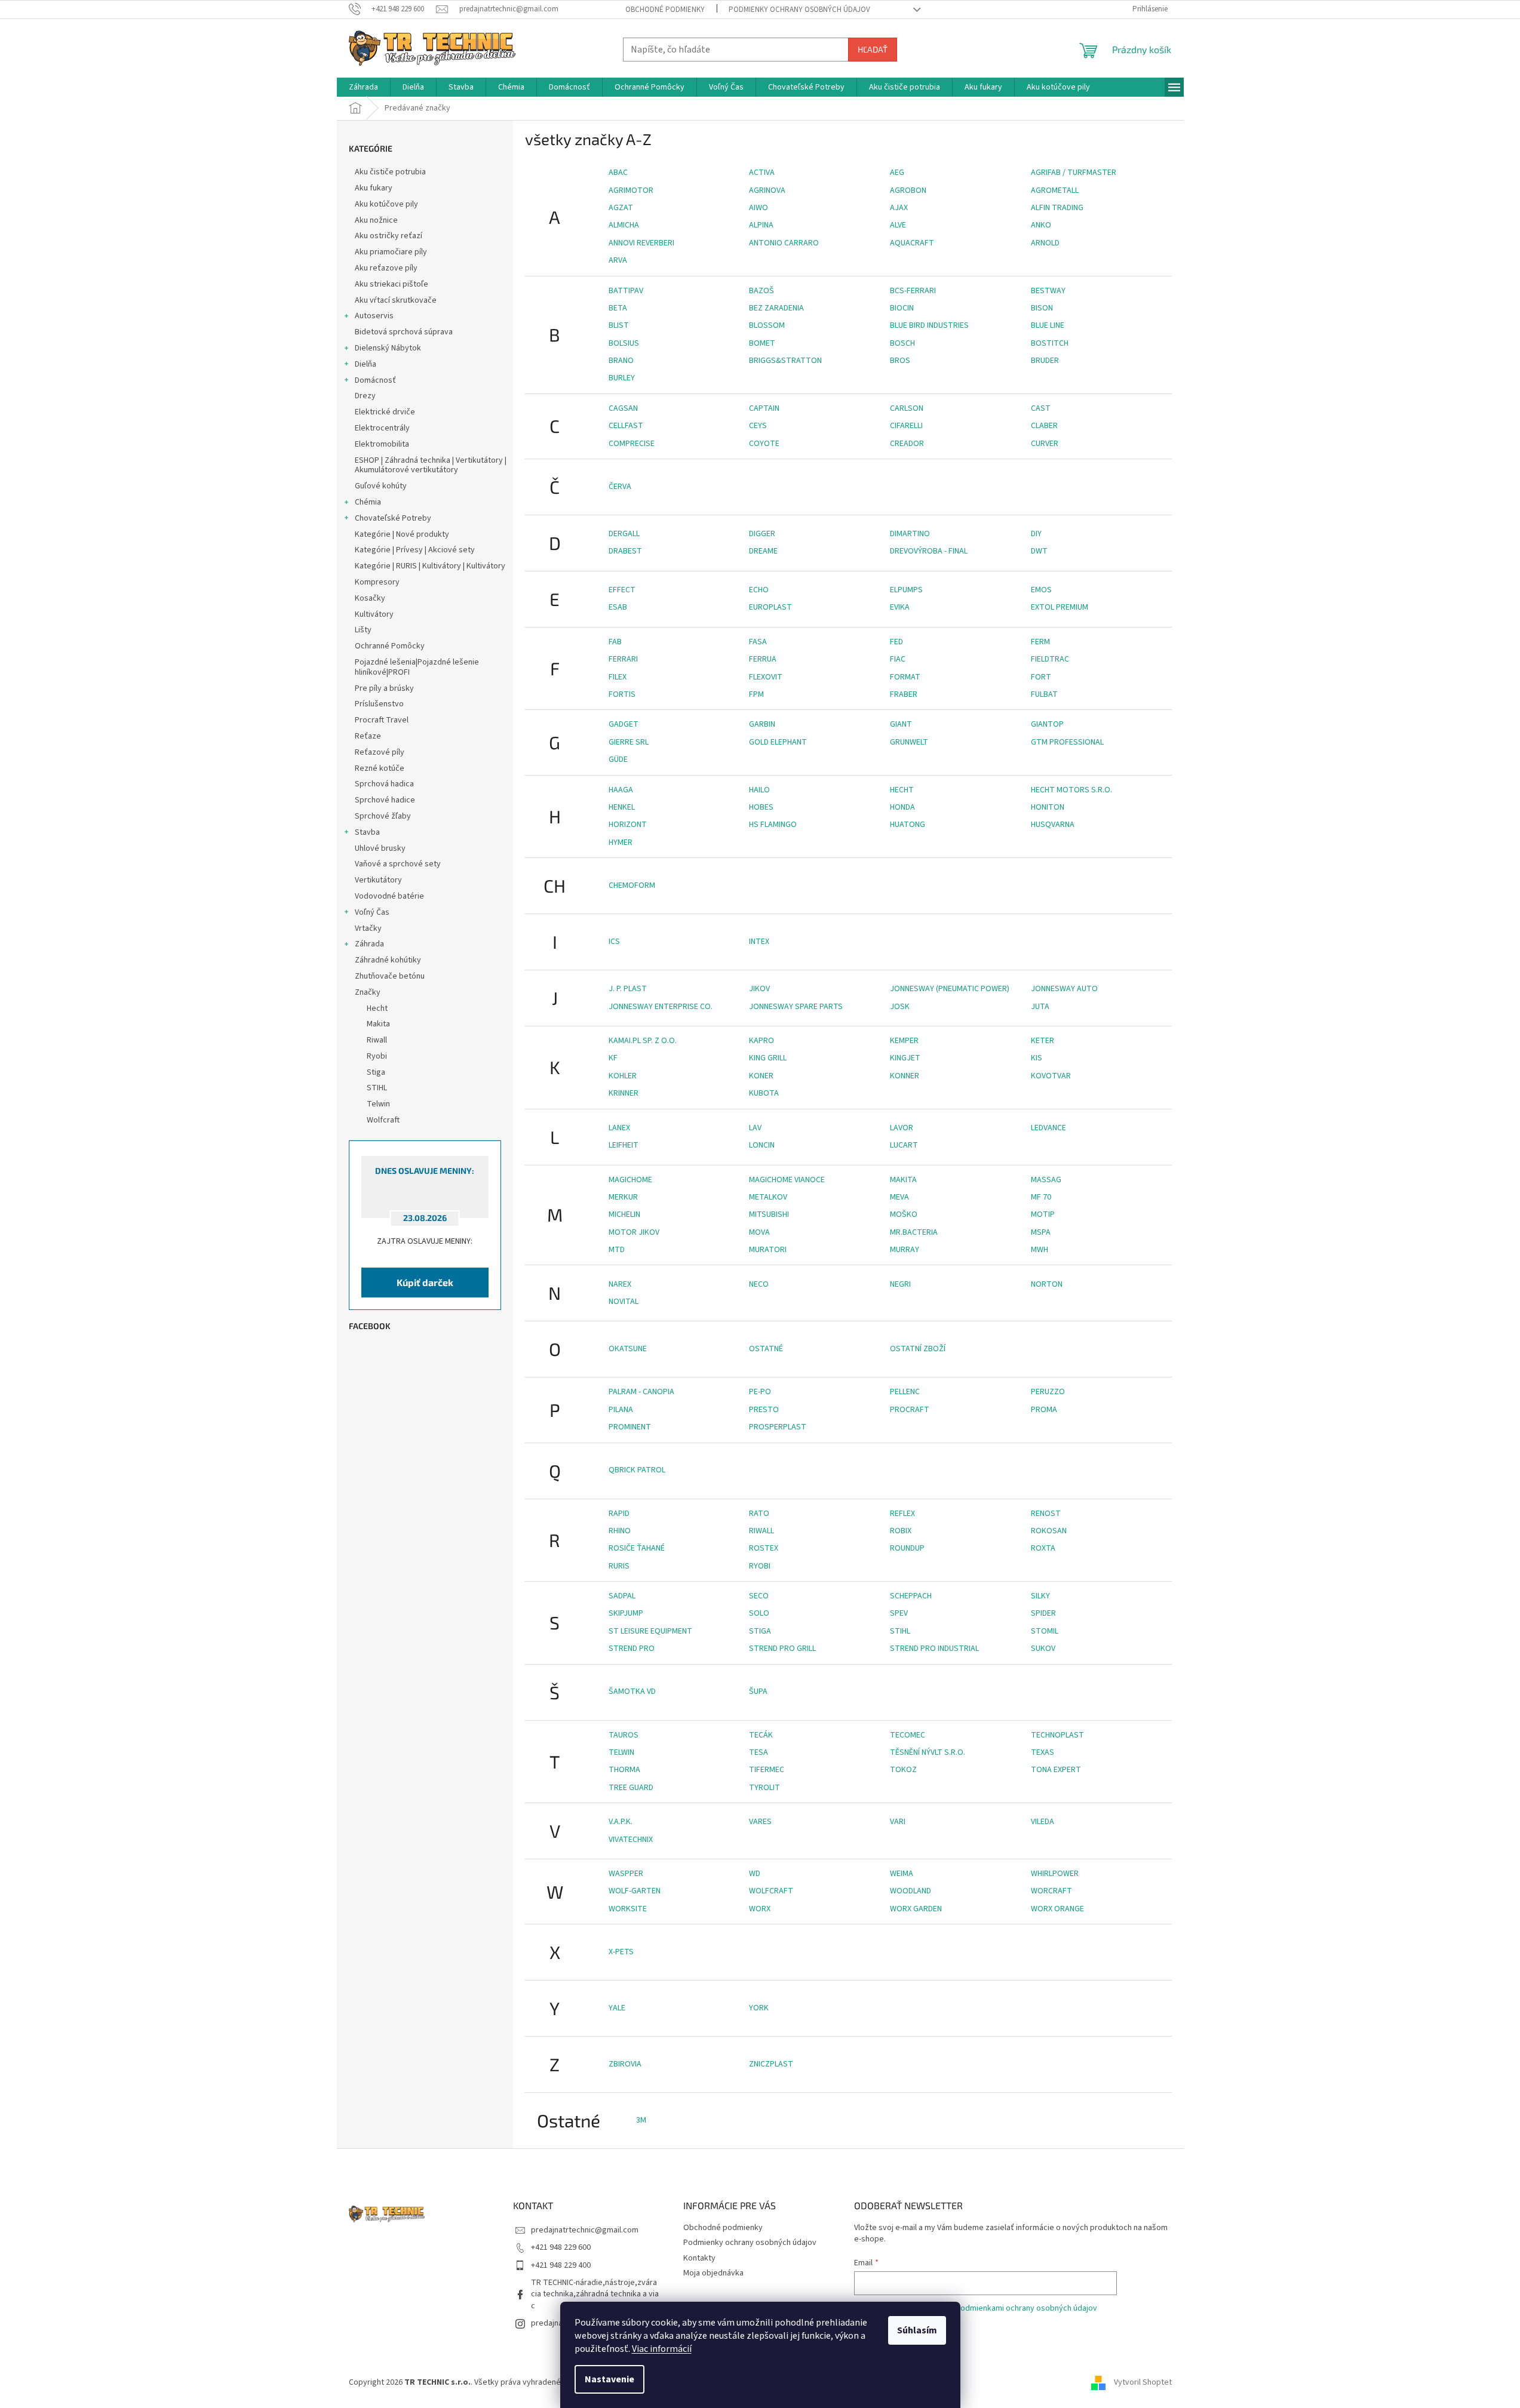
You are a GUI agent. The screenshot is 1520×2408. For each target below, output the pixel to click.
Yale (617, 2008)
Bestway (1048, 291)
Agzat (621, 208)
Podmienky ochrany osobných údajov (799, 10)
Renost (1046, 1514)
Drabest (625, 551)
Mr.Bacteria (914, 1232)
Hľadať (873, 49)
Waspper (626, 1874)
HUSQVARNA (1053, 825)
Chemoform (632, 885)
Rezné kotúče (380, 768)
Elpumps (906, 590)
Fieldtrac (1050, 659)
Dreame (763, 551)
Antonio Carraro (784, 243)
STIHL (900, 1631)
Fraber (904, 694)
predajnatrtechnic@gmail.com (585, 2230)
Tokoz (903, 1770)
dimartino (910, 534)
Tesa (759, 1752)
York (759, 2008)
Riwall (761, 1531)
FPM (756, 694)
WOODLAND (911, 1891)
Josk (900, 1007)
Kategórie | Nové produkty (402, 534)
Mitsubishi (769, 1214)
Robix (901, 1531)
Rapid (619, 1514)
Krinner (624, 1093)
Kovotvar (1051, 1076)
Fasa (758, 642)
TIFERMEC (767, 1770)
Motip (1043, 1214)
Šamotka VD (632, 1692)
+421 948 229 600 (561, 2247)
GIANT (901, 724)
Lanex (619, 1128)
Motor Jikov (634, 1232)
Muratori (768, 1250)
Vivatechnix (631, 1840)
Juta (1040, 1007)
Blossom (767, 325)
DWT (1039, 551)
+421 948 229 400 (561, 2265)
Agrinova (767, 190)
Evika (900, 607)
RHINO (620, 1531)
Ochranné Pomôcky (390, 646)
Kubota (764, 1093)
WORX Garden (916, 1909)
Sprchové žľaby (383, 816)
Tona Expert (1056, 1770)
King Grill (768, 1058)
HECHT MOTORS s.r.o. (1071, 790)
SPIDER (1043, 1613)
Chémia (368, 502)
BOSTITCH (1050, 343)
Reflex (902, 1514)
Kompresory (377, 582)
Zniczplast (771, 2064)
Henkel (622, 807)
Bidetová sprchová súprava (404, 332)
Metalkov (768, 1197)
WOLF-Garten (635, 1891)
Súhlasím (917, 2330)
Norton (1047, 1284)
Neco (759, 1284)
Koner (761, 1076)
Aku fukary (374, 188)
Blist (619, 325)
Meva (899, 1197)
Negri (900, 1284)
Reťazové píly (380, 752)
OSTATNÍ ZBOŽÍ (918, 1349)
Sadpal (622, 1596)
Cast (1041, 408)
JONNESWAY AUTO (1064, 989)
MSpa (1041, 1232)
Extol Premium (1060, 607)
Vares (760, 1822)
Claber (1044, 426)
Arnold (1045, 243)
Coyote (764, 444)
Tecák (761, 1735)
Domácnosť (375, 380)
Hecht (902, 790)
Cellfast (626, 426)
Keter (1042, 1041)
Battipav (626, 291)
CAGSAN (623, 408)
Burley (622, 378)
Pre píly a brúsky (384, 688)
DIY (1036, 534)
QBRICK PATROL (637, 1470)
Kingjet (905, 1058)
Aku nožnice (376, 220)
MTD (617, 1250)
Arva (618, 260)
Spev (899, 1613)
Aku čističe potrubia (390, 172)
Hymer (621, 842)
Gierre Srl (629, 742)
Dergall (624, 534)
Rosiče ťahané (637, 1548)
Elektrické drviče (385, 412)
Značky (368, 992)
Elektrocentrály (382, 428)
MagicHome (630, 1180)
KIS (1037, 1058)
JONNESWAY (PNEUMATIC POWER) (950, 989)
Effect (622, 590)
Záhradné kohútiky (388, 960)
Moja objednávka (713, 2273)
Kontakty (699, 2258)
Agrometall (1055, 190)
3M (641, 2120)
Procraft (910, 1410)
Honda (902, 807)
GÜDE (618, 759)
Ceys (758, 426)
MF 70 (1041, 1197)
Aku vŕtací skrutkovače (396, 300)
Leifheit (624, 1145)
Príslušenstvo (379, 704)
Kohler (623, 1076)
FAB (615, 642)
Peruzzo (1048, 1392)
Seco (759, 1596)
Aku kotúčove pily (386, 204)
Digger (762, 534)
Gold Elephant (778, 742)
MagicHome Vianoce (787, 1180)
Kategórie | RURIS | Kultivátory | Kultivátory (430, 566)
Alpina (761, 225)
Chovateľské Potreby (393, 518)
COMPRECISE (632, 444)
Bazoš (761, 291)
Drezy (365, 396)
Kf (613, 1058)
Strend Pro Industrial (934, 1649)
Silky (1040, 1596)
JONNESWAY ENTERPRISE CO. (661, 1007)
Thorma (624, 1770)
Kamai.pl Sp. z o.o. (643, 1041)
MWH (1040, 1250)
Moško (904, 1214)
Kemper (904, 1041)
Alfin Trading (1057, 208)
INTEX (759, 942)
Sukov (1043, 1649)
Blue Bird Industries (929, 325)
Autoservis (374, 316)
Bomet (762, 343)
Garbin (762, 724)
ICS (614, 942)
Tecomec (908, 1735)
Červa (620, 487)
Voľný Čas (372, 912)
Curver (1045, 444)
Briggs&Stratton (785, 361)
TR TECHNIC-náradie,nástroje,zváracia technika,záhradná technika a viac (595, 2294)
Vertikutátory (378, 880)
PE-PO (760, 1392)
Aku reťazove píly (386, 268)
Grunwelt (909, 742)
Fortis (622, 694)
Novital (624, 1302)
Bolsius (624, 343)
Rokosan (1049, 1531)
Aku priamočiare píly (391, 252)
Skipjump (626, 1613)
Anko (1041, 225)
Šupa (758, 1692)
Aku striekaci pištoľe (391, 284)
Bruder (1045, 361)
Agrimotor (631, 190)
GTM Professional (1067, 742)
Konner (905, 1076)
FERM (1040, 642)
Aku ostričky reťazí (389, 236)
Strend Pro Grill (782, 1649)
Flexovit (766, 677)
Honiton (1048, 807)
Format (905, 677)
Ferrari (623, 659)
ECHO (759, 590)
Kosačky (370, 598)
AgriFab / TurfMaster (1074, 173)
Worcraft (1051, 1891)
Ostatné (766, 1349)
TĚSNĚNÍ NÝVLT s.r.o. (928, 1752)
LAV (755, 1128)
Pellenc (905, 1392)
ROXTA (1043, 1548)
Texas (1042, 1752)
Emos (1041, 590)
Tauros (624, 1735)
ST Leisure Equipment (650, 1631)
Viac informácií (662, 2349)
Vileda (1042, 1822)
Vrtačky (368, 928)
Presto (764, 1410)
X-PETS (621, 1952)
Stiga (760, 1631)
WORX (760, 1909)
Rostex (764, 1548)
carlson (907, 408)
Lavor (902, 1128)
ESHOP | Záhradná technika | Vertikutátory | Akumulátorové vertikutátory (431, 465)
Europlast (770, 607)
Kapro (761, 1041)
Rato (759, 1514)
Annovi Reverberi (641, 243)
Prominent (630, 1427)
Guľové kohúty (381, 486)
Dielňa (366, 364)
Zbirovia (625, 2064)
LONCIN (762, 1145)
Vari (898, 1822)
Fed (896, 642)
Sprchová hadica (384, 784)
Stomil (1045, 1631)
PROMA (1044, 1410)
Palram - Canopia (641, 1392)
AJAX (899, 208)
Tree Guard (631, 1788)
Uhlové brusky (380, 848)
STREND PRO (632, 1649)
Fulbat (1044, 694)
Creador (907, 444)
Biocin (902, 308)
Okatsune (628, 1349)
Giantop (1047, 724)
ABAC (618, 173)
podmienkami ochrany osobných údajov (1026, 2308)
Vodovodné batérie (389, 896)
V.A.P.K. (621, 1822)
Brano (621, 361)
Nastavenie (609, 2379)
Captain (764, 408)
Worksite (628, 1909)
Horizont (628, 825)
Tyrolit (764, 1788)
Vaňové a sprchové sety (398, 864)
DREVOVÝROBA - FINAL (929, 551)
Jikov (759, 989)
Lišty (363, 630)
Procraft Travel (382, 720)
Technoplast (1057, 1735)
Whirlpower (1055, 1874)
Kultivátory (374, 614)
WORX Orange (1057, 1909)
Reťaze (368, 736)
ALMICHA (624, 225)
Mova (759, 1232)
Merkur (623, 1197)
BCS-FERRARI (913, 291)
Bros (900, 361)
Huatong (908, 825)
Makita (903, 1180)
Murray (905, 1250)
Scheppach (911, 1596)
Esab (618, 607)
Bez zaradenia (776, 308)
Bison (1042, 308)
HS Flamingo (773, 825)
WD (755, 1874)
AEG (897, 173)
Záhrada (369, 944)
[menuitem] (363, 87)
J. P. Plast (628, 989)
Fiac (898, 659)
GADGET (624, 724)
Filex (618, 677)
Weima (902, 1874)
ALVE (898, 225)
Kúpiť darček (425, 1282)
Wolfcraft (771, 1891)
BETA (618, 308)
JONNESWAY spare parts (796, 1007)
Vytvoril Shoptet (1143, 2382)
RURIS (619, 1566)
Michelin (624, 1214)
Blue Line (1048, 325)
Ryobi (760, 1566)
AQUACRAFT (912, 243)
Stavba (367, 832)
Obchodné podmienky (665, 10)
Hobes (761, 807)
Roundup (907, 1548)
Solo (759, 1613)
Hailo (759, 790)
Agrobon (908, 190)
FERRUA (763, 659)
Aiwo (759, 208)
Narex (620, 1284)
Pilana (621, 1410)
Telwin (621, 1752)
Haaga (621, 790)
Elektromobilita (382, 444)
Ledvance (1048, 1128)
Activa (762, 173)
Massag (1046, 1180)
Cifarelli (906, 426)
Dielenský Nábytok (388, 348)
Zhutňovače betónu (390, 976)
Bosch (902, 343)
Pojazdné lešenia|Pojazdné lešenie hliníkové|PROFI (417, 667)
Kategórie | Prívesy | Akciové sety (415, 550)
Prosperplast (778, 1427)
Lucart (904, 1145)
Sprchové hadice (385, 800)
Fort (1041, 677)
